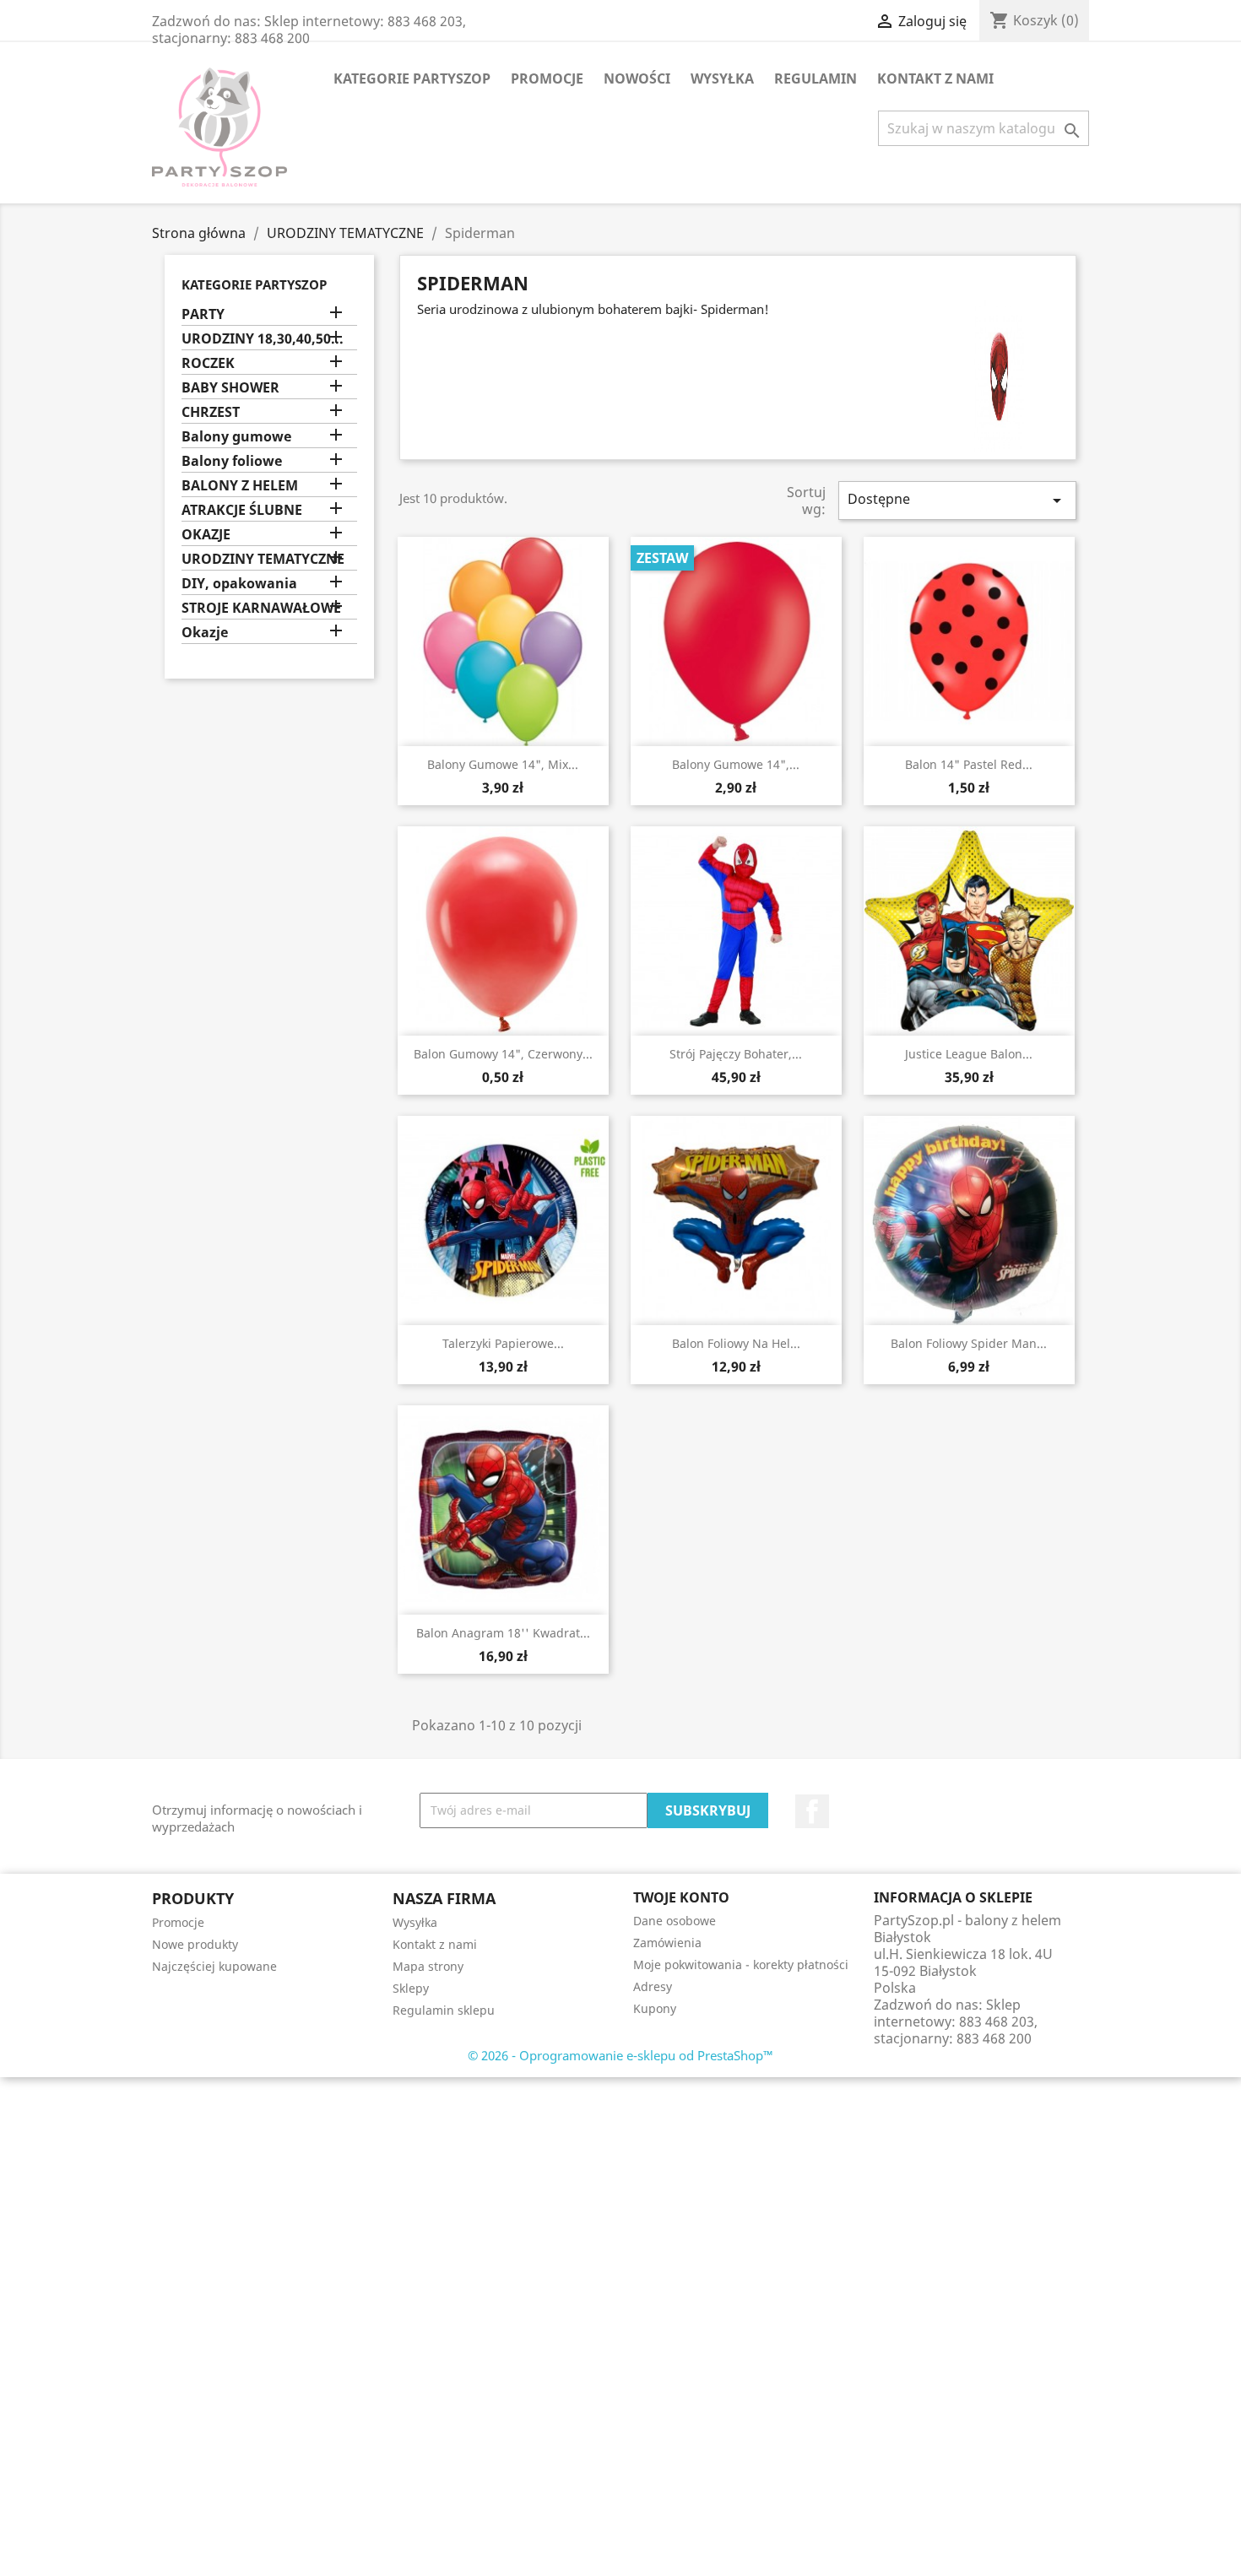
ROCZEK (208, 363)
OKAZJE (206, 535)
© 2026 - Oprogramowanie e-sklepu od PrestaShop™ (620, 2055)
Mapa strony (428, 1966)
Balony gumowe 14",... (736, 764)
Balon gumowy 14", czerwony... (503, 1054)
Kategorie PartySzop (412, 78)
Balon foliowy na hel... (736, 1343)
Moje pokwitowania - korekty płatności (741, 1964)
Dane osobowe (675, 1921)
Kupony (655, 2008)
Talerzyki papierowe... (503, 1343)
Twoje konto (681, 1897)
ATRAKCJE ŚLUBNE (242, 510)
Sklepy (411, 1988)
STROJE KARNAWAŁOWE (261, 608)
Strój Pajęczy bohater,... (736, 1054)
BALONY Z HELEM (240, 486)
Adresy (653, 1986)
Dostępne (957, 500)
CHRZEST (211, 412)
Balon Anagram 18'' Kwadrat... (503, 1633)
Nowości (637, 78)
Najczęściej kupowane (214, 1966)
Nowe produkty (195, 1944)
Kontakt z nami (935, 78)
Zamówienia (667, 1943)
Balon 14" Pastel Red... (969, 764)
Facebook (812, 1811)
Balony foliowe (232, 461)
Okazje (205, 633)
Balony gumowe (236, 437)
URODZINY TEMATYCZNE (263, 559)
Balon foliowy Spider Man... (969, 1343)
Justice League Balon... (969, 1054)
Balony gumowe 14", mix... (503, 764)
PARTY (203, 314)
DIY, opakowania (239, 584)
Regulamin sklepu (444, 2010)
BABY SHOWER (230, 388)
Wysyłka (722, 78)
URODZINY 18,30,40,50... (263, 339)
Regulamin (816, 78)
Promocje (547, 78)
